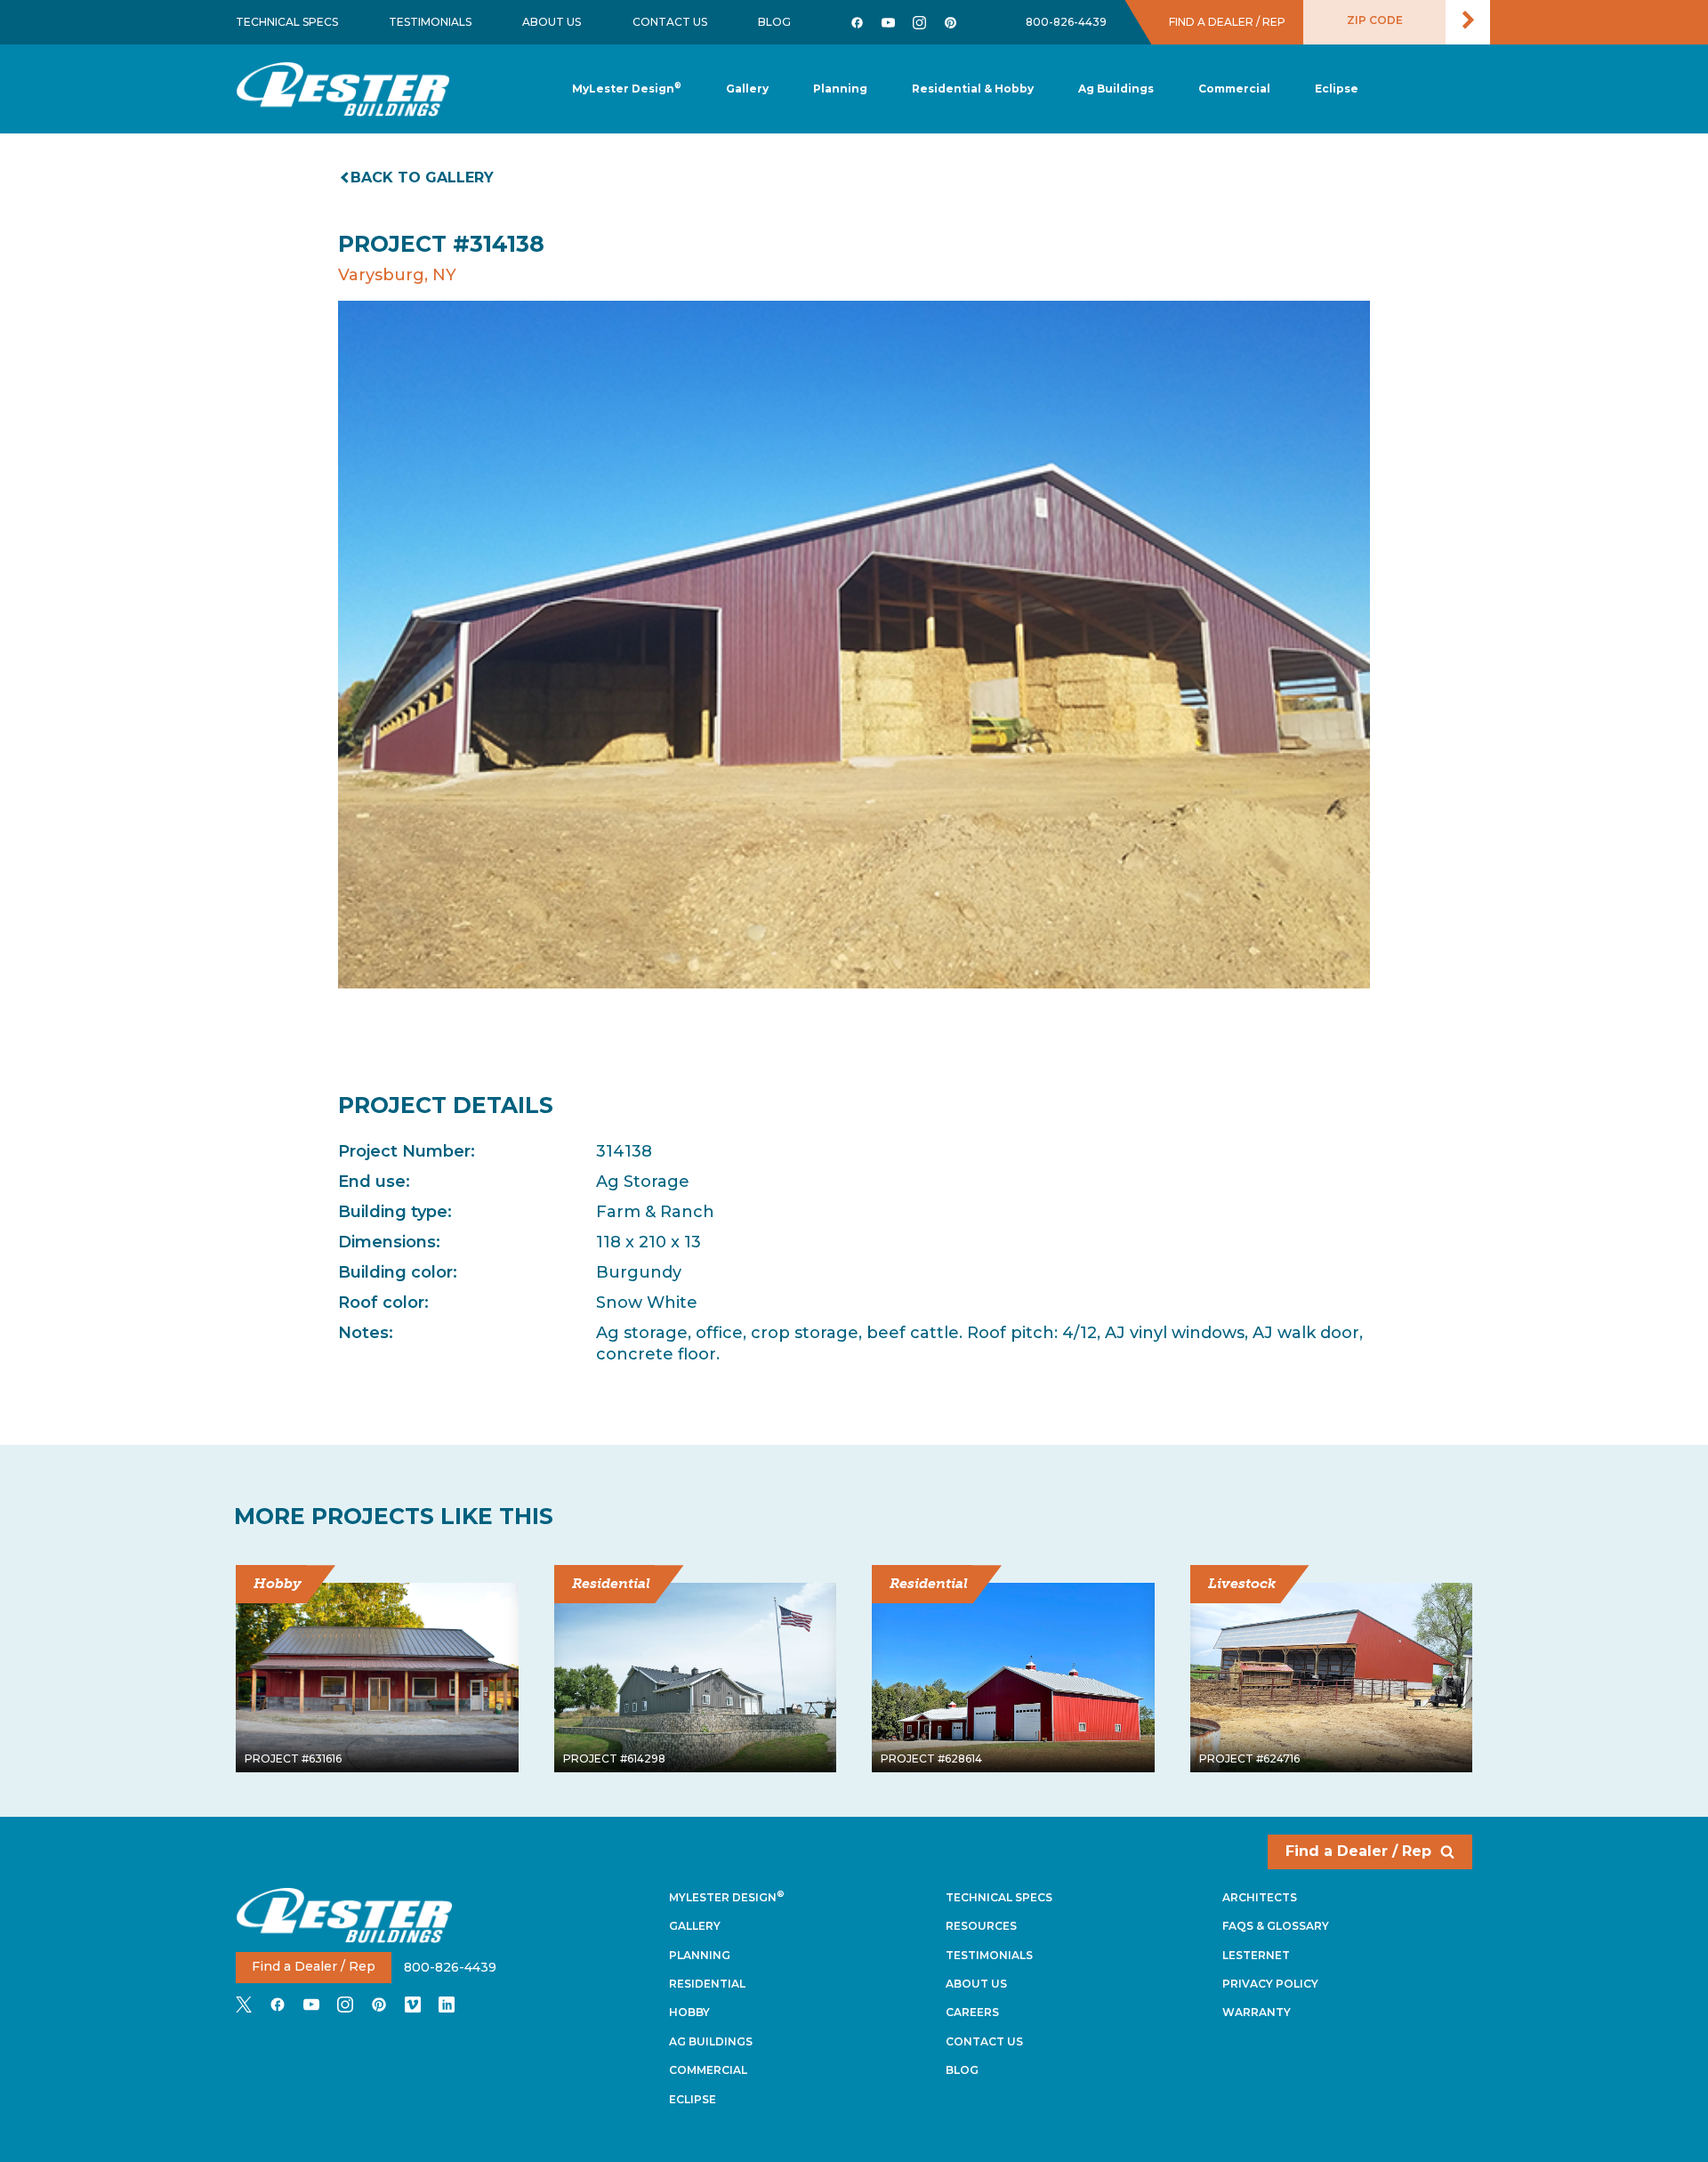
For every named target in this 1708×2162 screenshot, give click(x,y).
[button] (840, 89)
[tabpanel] (854, 645)
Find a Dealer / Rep (1358, 1851)
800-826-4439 (1066, 22)
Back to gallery (422, 177)
